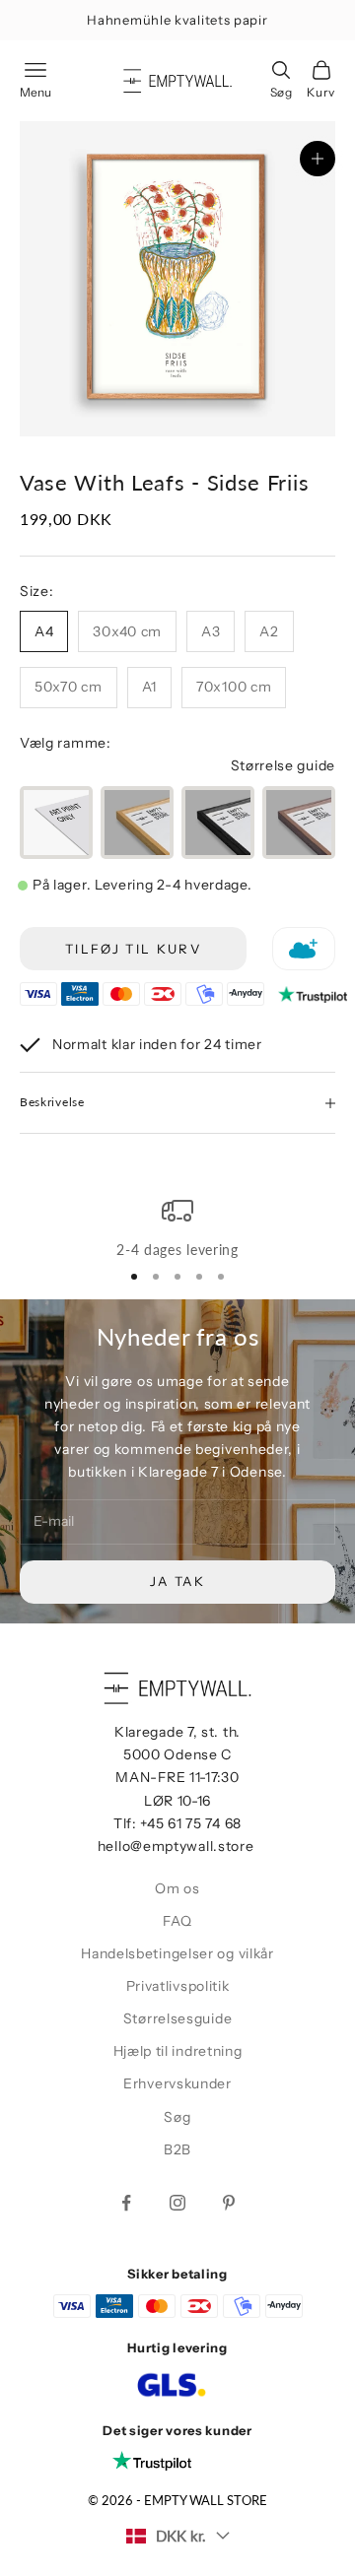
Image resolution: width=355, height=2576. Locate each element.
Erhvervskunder (177, 2083)
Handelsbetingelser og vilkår (177, 1953)
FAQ (177, 1921)
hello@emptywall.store (176, 1846)
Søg (177, 2117)
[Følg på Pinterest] (229, 2203)
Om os (177, 1888)
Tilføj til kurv (133, 949)
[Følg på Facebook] (126, 2203)
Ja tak (177, 1581)
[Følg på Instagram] (177, 2203)
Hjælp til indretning (178, 2051)
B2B (177, 2149)
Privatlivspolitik (178, 1986)
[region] (177, 1228)
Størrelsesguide (178, 2018)
